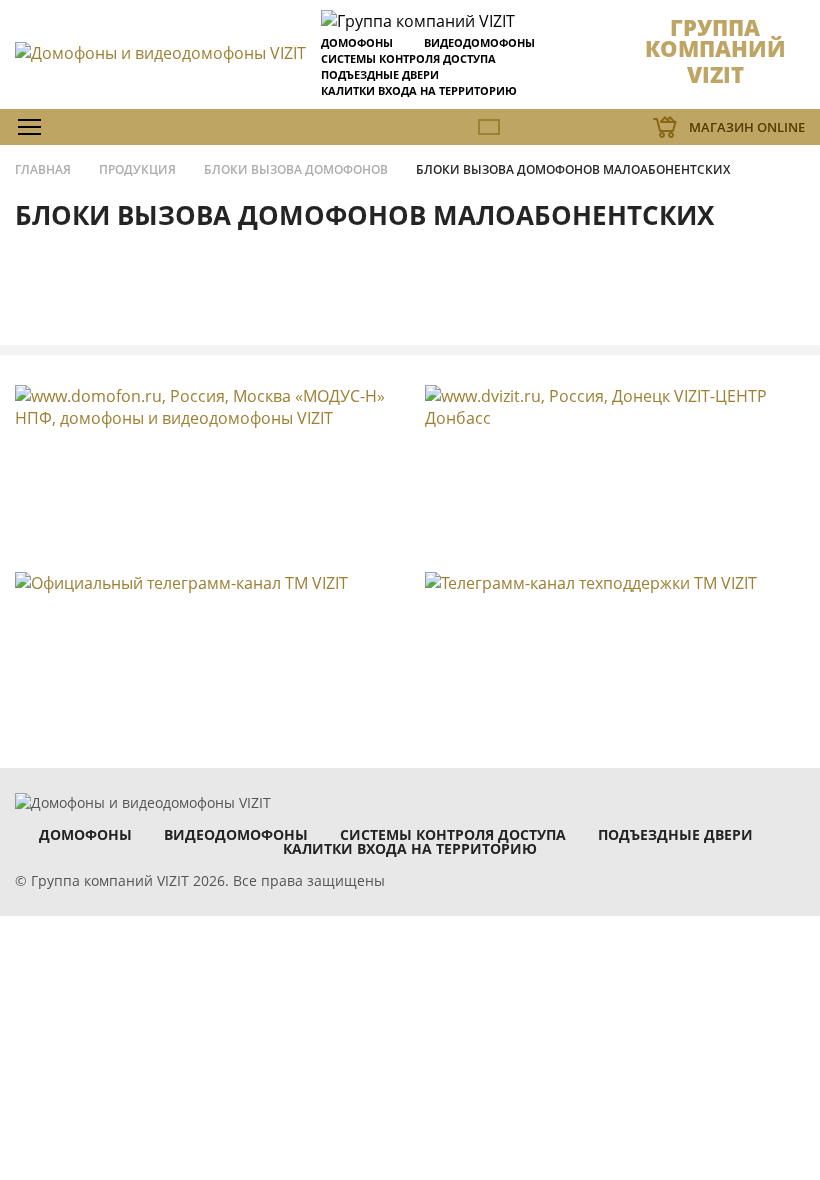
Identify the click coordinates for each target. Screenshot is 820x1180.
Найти (765, 171)
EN (489, 127)
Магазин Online (747, 127)
